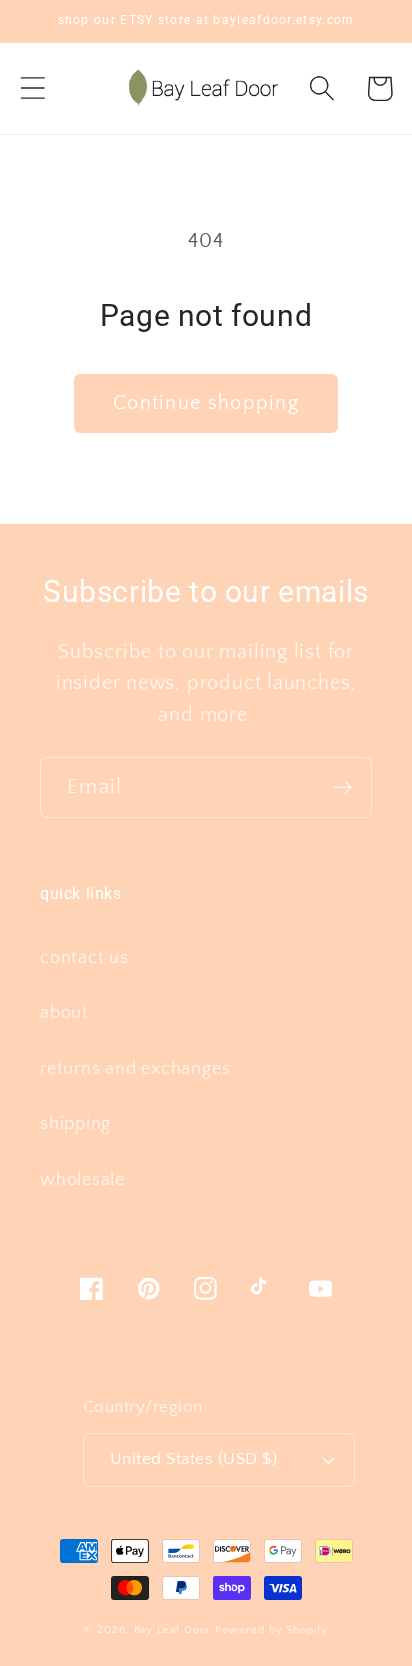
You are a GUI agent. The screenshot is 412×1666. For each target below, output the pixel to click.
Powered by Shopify (271, 1630)
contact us (84, 958)
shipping (75, 1124)
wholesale (82, 1180)
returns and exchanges (135, 1069)
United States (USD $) (194, 1459)
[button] (32, 88)
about (64, 1013)
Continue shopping (206, 403)
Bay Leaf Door (173, 1630)
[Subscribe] (342, 787)
